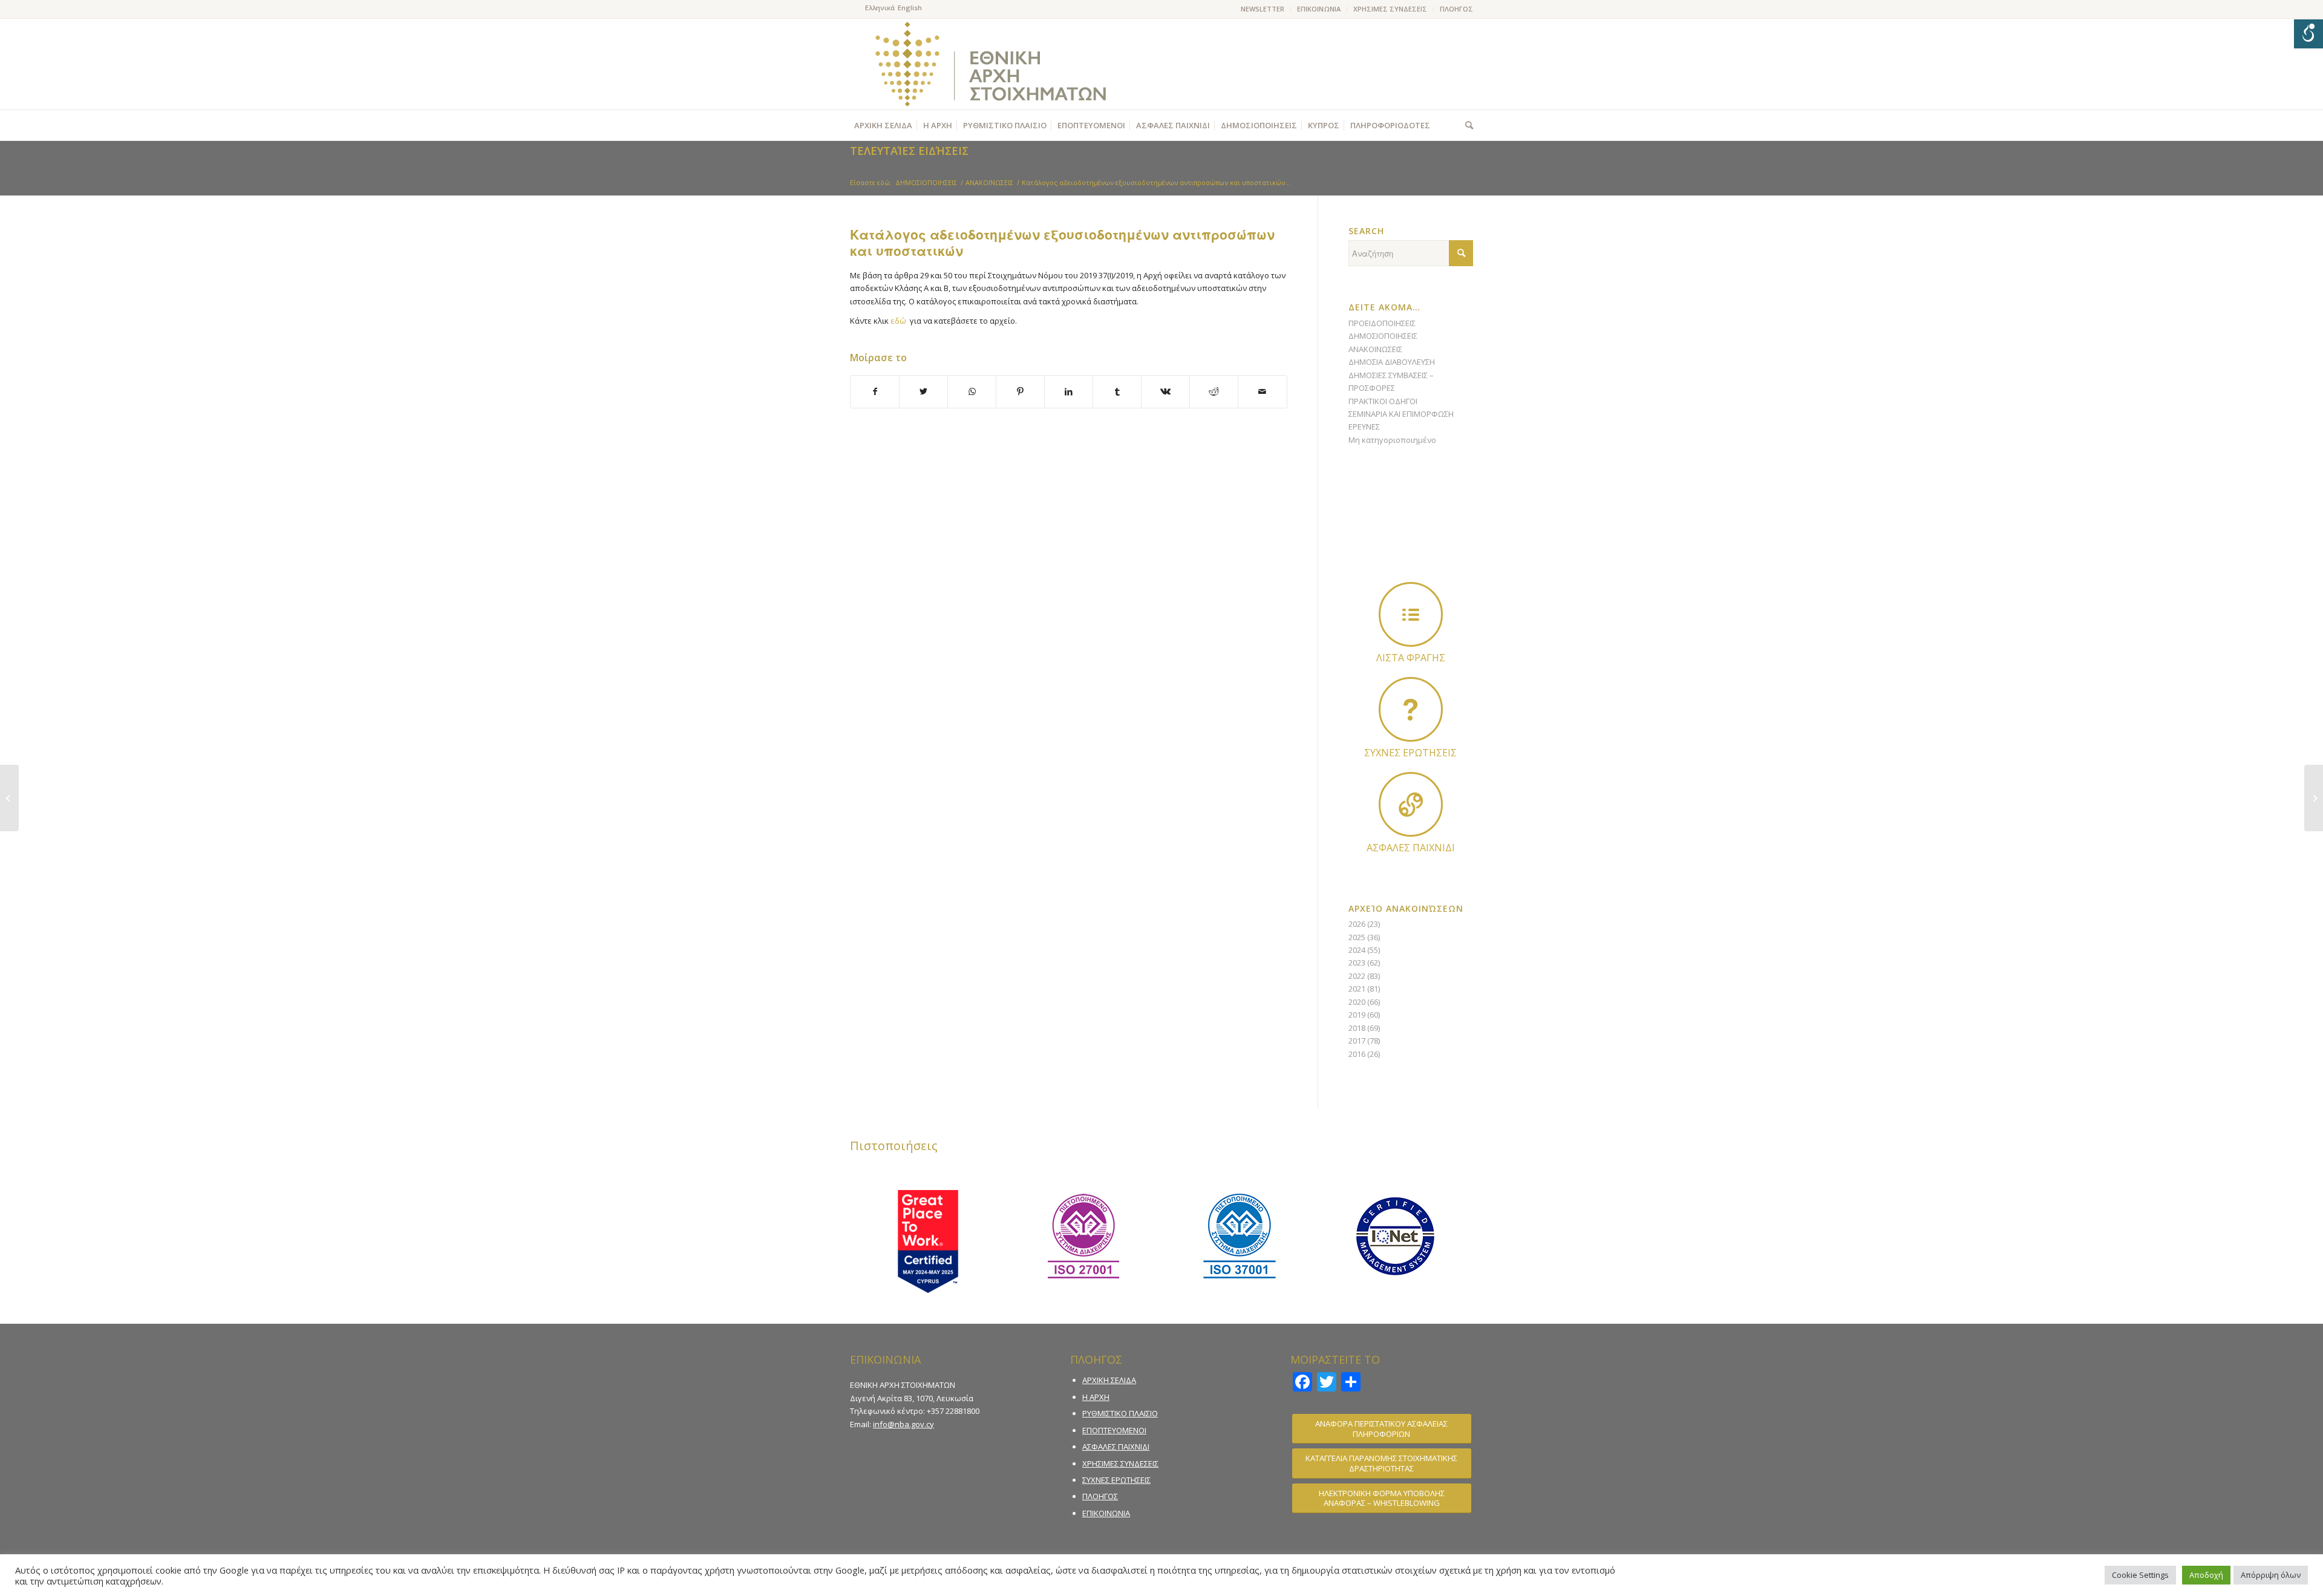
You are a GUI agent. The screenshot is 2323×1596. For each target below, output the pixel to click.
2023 (1357, 963)
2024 (1357, 950)
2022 (1357, 976)
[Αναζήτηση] (1466, 125)
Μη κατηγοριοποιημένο (1392, 440)
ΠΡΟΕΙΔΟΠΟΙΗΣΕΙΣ (1382, 323)
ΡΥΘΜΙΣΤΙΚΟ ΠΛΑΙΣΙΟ (1120, 1413)
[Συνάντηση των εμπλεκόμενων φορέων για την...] (9, 798)
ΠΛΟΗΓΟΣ (1456, 9)
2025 (1357, 937)
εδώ (898, 321)
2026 (1357, 924)
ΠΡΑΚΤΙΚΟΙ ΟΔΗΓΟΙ (1383, 401)
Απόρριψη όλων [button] (2271, 1575)
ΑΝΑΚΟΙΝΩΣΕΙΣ (1375, 349)
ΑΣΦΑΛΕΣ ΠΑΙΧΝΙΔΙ (1116, 1447)
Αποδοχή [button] (2206, 1575)
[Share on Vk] (1165, 391)
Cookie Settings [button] (2140, 1575)
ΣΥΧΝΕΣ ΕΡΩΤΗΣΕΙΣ (1116, 1480)
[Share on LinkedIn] (1069, 391)
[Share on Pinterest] (1020, 391)
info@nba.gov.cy (903, 1424)
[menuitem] (1263, 9)
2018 (1357, 1028)
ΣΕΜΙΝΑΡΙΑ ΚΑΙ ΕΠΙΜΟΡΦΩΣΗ (1401, 414)
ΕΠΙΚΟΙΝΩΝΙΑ (1319, 9)
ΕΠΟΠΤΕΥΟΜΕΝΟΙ (1114, 1430)
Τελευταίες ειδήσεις (909, 151)
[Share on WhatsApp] (972, 391)
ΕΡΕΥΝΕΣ (1364, 427)
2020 (1357, 1002)
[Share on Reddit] (1214, 391)
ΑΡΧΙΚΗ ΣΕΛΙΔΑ (1109, 1380)
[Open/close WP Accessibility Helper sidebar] (2308, 34)
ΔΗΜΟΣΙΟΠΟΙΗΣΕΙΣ (1383, 336)
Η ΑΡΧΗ (1096, 1397)
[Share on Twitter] (923, 391)
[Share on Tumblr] (1117, 391)
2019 (1357, 1015)
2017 (1357, 1041)
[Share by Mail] (1262, 391)
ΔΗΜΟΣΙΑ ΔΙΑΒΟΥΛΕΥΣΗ (1392, 362)
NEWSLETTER (1263, 9)
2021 (1357, 989)
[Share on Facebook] (875, 391)
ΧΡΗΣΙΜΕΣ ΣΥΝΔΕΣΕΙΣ (1390, 9)
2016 (1357, 1054)
